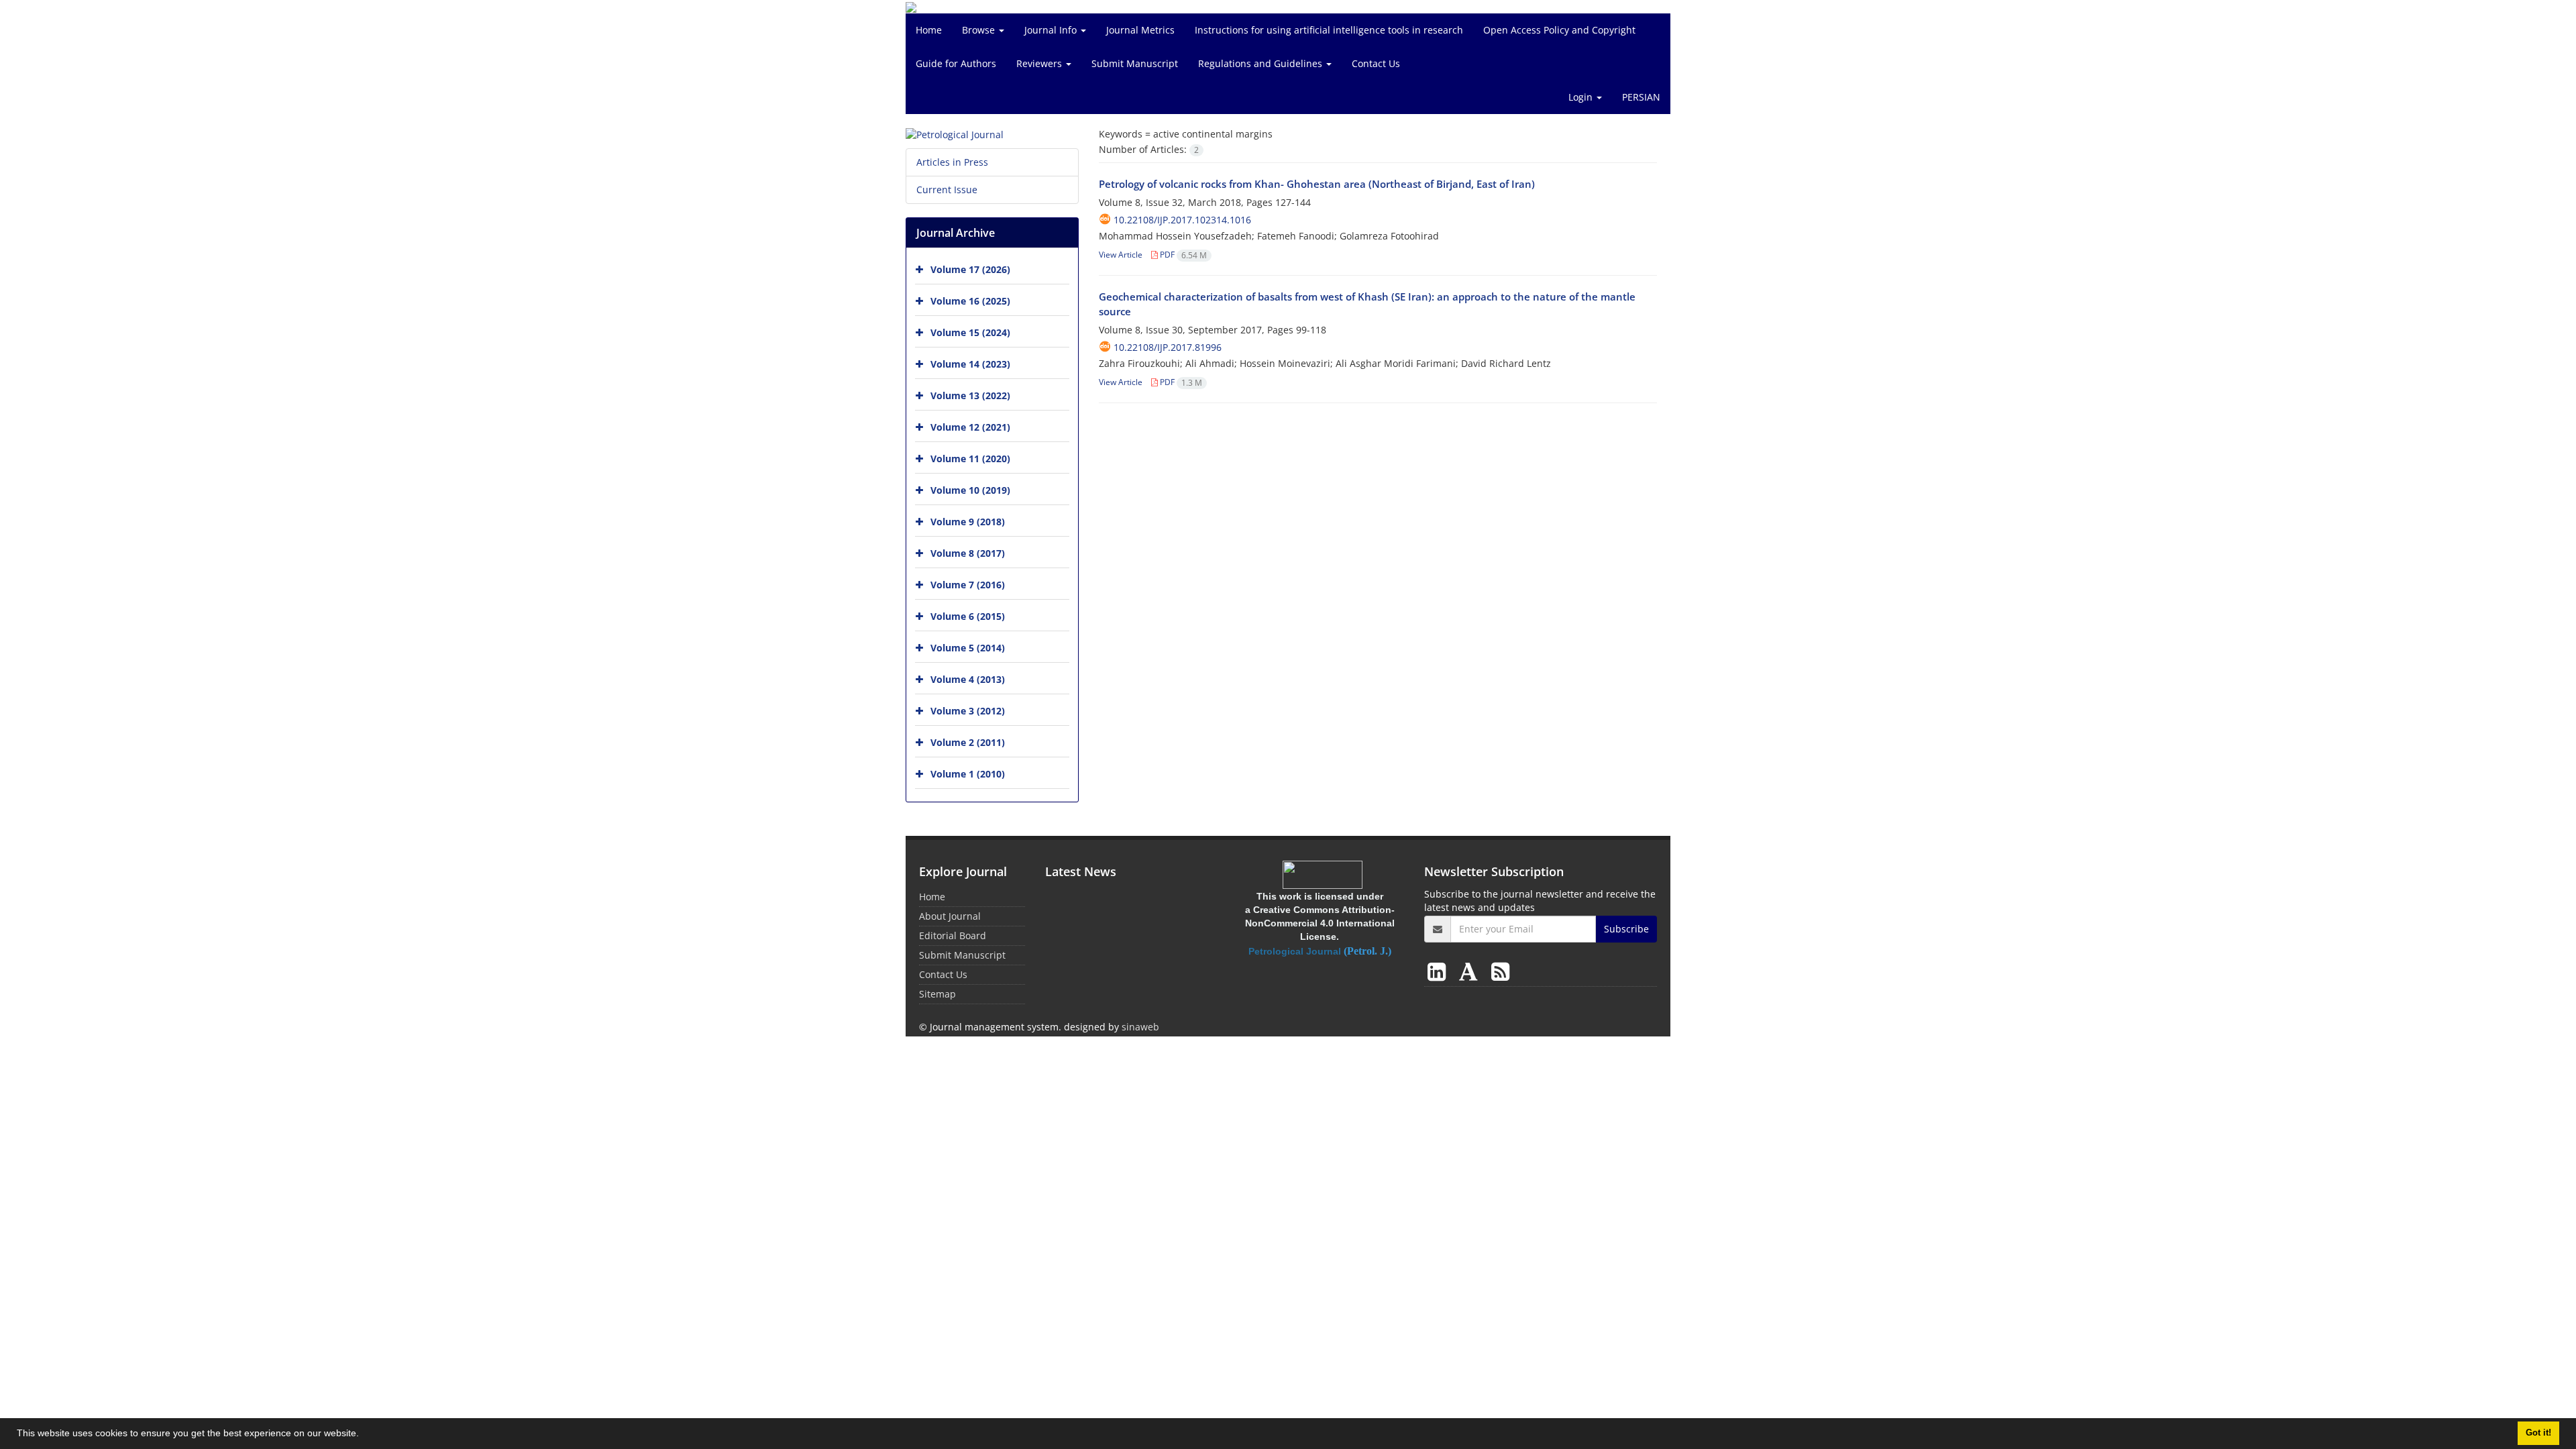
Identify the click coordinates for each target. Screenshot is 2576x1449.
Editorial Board (953, 935)
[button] (364, 1435)
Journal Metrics (1140, 30)
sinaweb (1140, 1027)
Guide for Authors (956, 63)
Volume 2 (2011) (968, 742)
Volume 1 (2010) (968, 774)
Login (1582, 97)
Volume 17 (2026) (970, 269)
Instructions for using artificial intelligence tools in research (1329, 30)
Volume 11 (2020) (970, 459)
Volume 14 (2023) (970, 364)
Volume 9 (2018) (968, 522)
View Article (1121, 255)
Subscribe (1626, 929)
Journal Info (1052, 30)
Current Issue (947, 190)
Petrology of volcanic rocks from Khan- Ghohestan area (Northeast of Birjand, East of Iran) (1317, 184)
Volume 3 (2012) (968, 711)
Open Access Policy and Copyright (1559, 30)
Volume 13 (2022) (970, 395)
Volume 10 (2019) (970, 490)
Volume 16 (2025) (970, 301)
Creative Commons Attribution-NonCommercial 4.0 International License (1320, 923)
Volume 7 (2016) (968, 585)
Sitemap (937, 994)
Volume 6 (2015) (968, 616)
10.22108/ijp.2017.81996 (1168, 347)
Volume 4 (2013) (968, 679)
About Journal (950, 916)
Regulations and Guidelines (1262, 63)
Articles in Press (952, 162)
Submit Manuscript (1135, 63)
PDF (1182, 255)
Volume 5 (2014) (968, 648)
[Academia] (1471, 971)
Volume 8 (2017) (968, 553)
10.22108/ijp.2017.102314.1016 (1182, 220)
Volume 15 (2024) (970, 332)
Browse (980, 30)
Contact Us (1376, 63)
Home (929, 30)
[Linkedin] (1439, 971)
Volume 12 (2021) (970, 427)
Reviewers (1040, 63)
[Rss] (1500, 971)
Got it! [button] (2538, 1433)
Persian (1641, 97)
